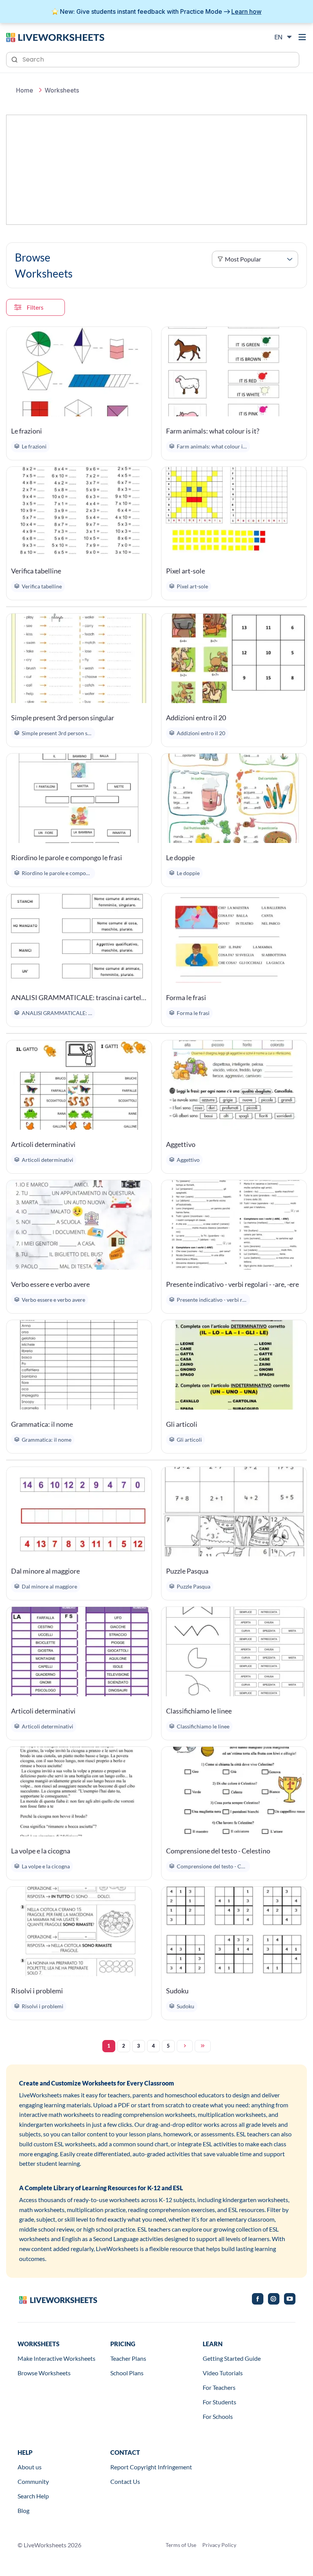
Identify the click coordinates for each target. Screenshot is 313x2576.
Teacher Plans (128, 2358)
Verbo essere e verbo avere (50, 1284)
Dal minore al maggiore (45, 1571)
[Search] (15, 59)
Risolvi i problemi (37, 1991)
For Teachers (219, 2387)
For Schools (218, 2416)
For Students (219, 2402)
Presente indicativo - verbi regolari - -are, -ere (232, 1284)
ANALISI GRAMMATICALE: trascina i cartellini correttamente (79, 997)
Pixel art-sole (186, 571)
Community (33, 2481)
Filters (35, 307)
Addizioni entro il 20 (196, 718)
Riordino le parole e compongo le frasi (67, 858)
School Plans (127, 2373)
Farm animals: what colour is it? (213, 431)
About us (30, 2467)
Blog (23, 2510)
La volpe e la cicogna (41, 1851)
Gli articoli (182, 1424)
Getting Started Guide (232, 2358)
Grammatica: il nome (42, 1424)
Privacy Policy (219, 2545)
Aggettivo (181, 1144)
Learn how (246, 11)
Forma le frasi (186, 997)
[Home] (55, 37)
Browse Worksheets (44, 2373)
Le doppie (180, 858)
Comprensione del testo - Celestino (218, 1851)
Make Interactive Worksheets (56, 2358)
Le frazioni (27, 431)
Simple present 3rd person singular (63, 718)
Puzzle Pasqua (187, 1571)
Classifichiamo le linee (199, 1711)
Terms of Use (181, 2545)
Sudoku (177, 1991)
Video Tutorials (223, 2373)
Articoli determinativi (43, 1144)
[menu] (302, 37)
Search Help (33, 2496)
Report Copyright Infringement (151, 2467)
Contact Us (125, 2481)
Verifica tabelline (36, 571)
